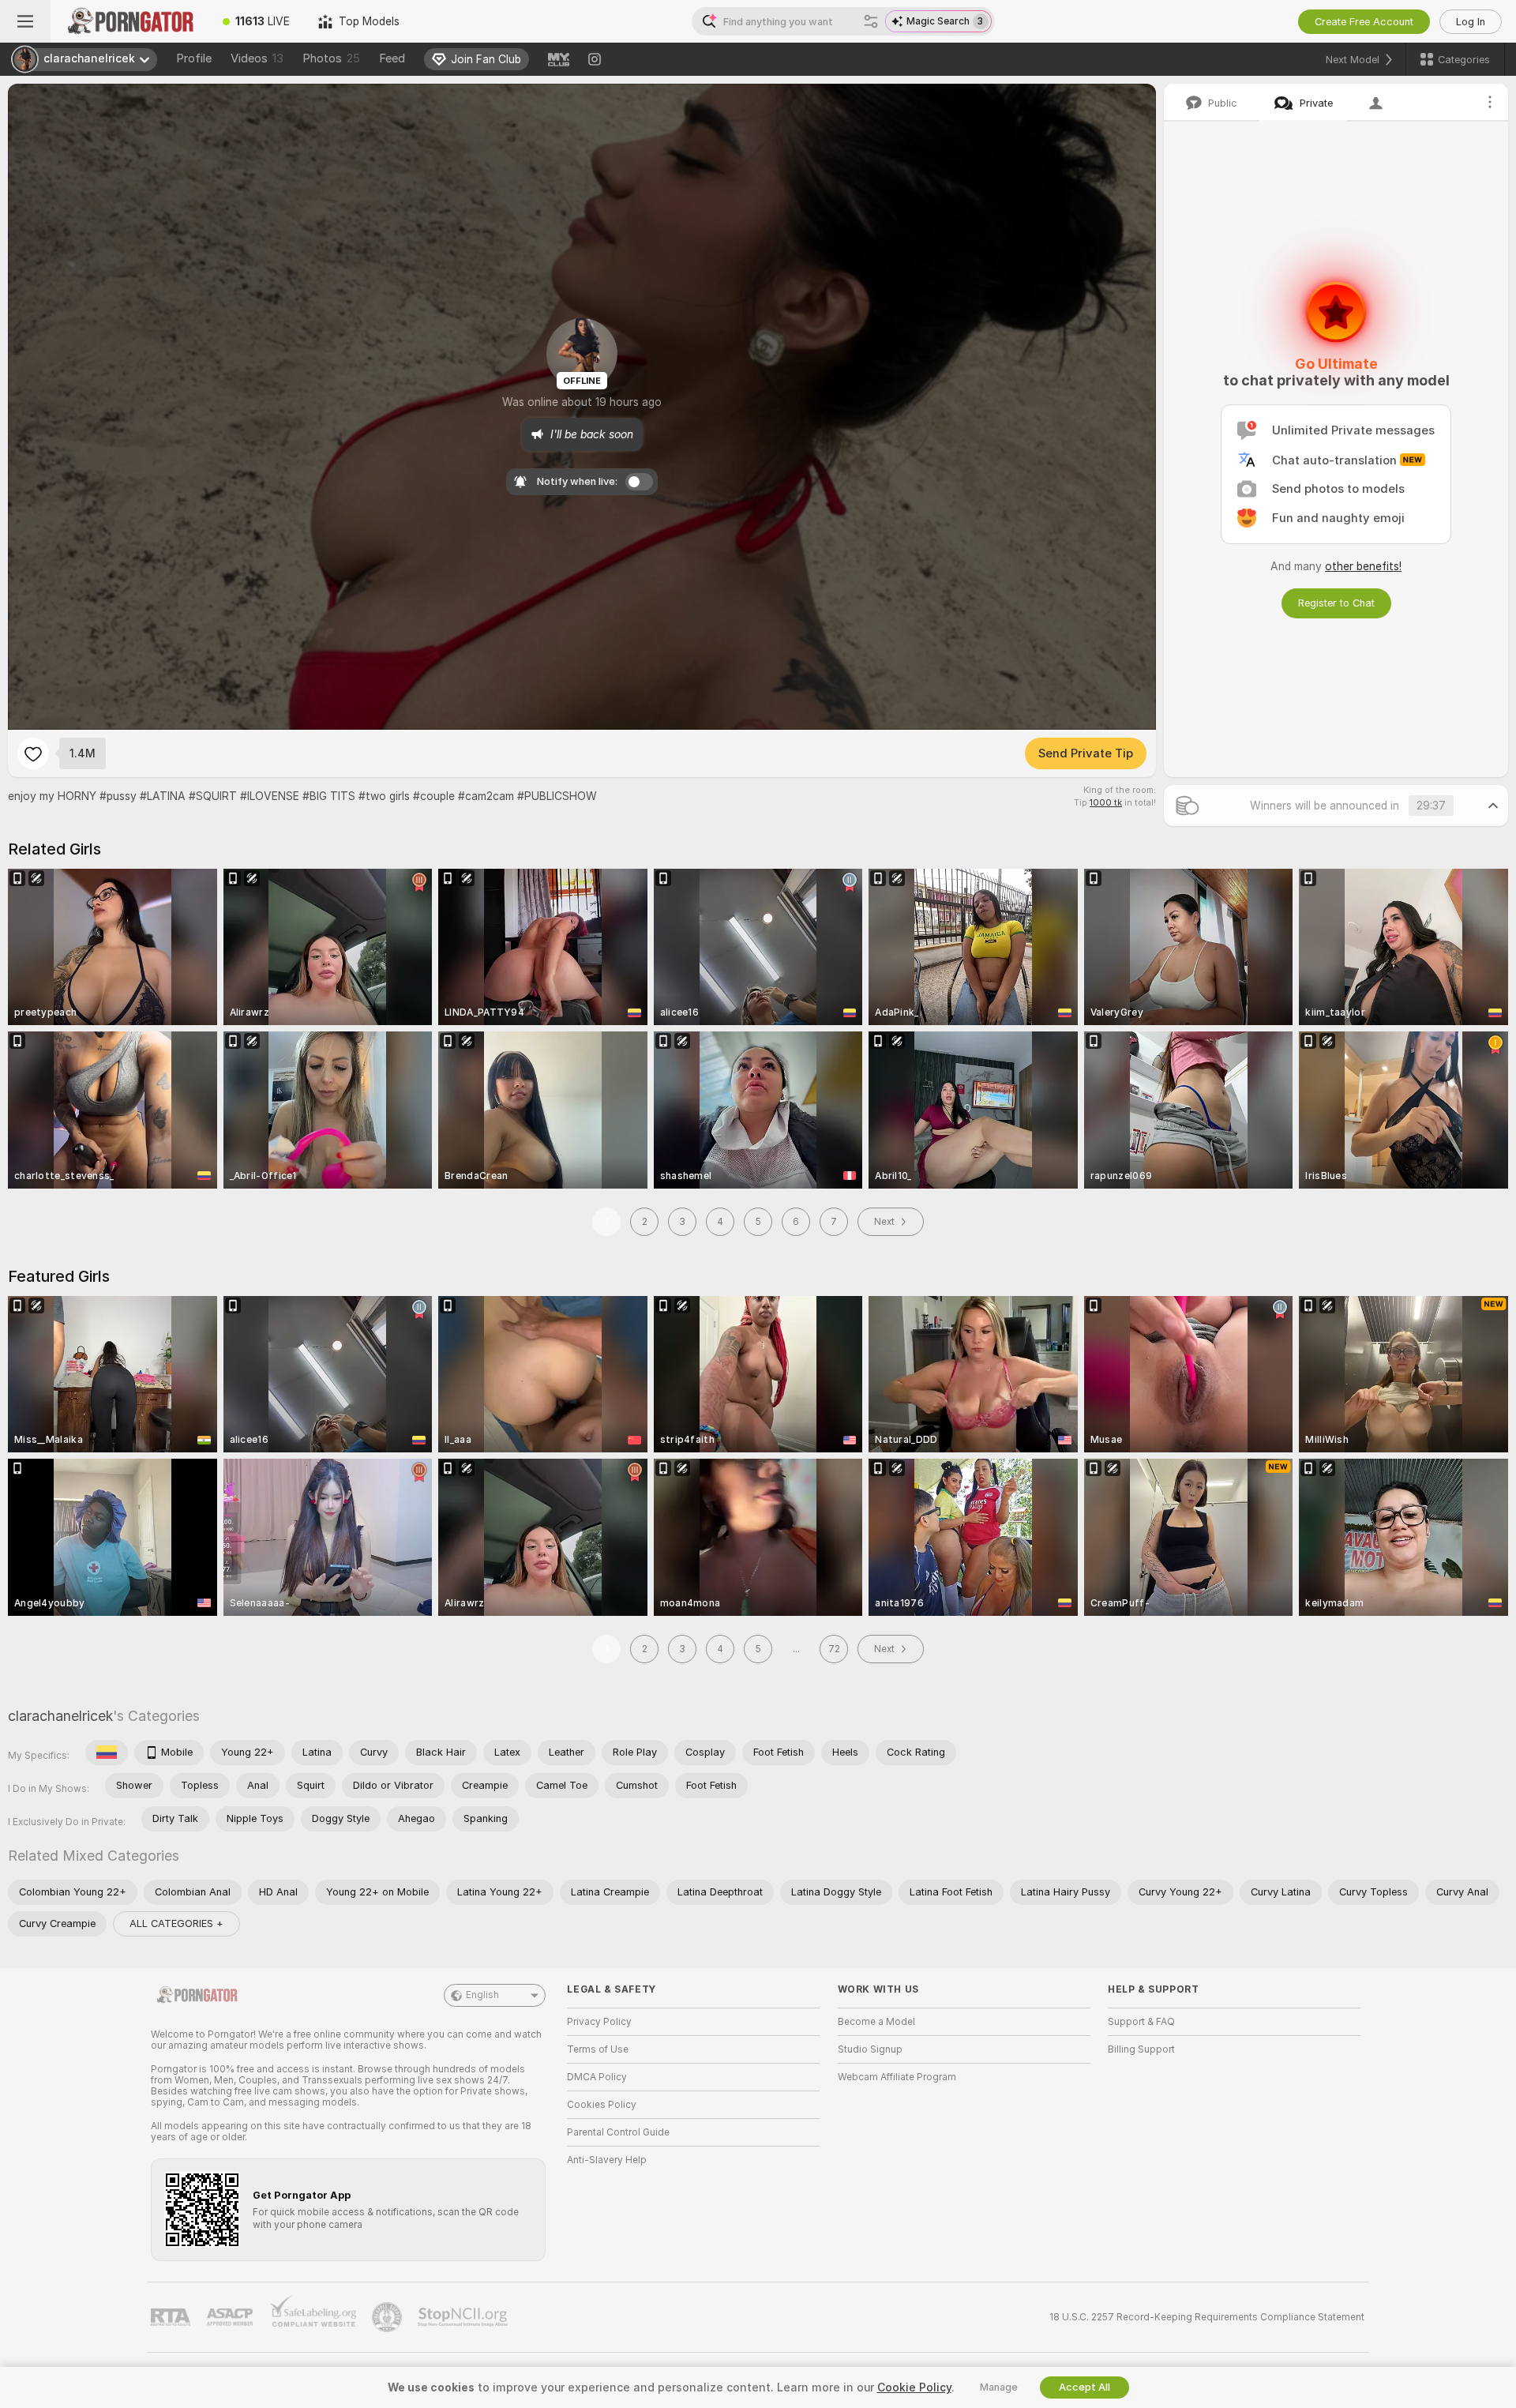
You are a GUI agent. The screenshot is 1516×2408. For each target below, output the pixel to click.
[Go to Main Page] (129, 21)
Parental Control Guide (618, 2132)
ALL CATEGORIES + (176, 1923)
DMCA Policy (597, 2077)
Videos (257, 58)
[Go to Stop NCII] (464, 2317)
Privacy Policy (599, 2022)
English (482, 1995)
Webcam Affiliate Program (897, 2077)
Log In (1471, 22)
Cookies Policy (602, 2105)
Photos (331, 58)
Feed (392, 58)
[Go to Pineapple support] (388, 2317)
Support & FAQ (1141, 2022)
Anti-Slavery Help (607, 2160)
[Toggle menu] (25, 21)
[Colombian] (107, 1752)
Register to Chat (1336, 603)
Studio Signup (870, 2049)
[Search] (871, 21)
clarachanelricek (60, 1716)
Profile (194, 58)
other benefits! (1363, 566)
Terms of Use (598, 2049)
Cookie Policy (914, 2387)
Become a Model (876, 2022)
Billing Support (1141, 2049)
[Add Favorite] (33, 753)
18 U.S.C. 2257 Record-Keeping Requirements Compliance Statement (1207, 2317)
